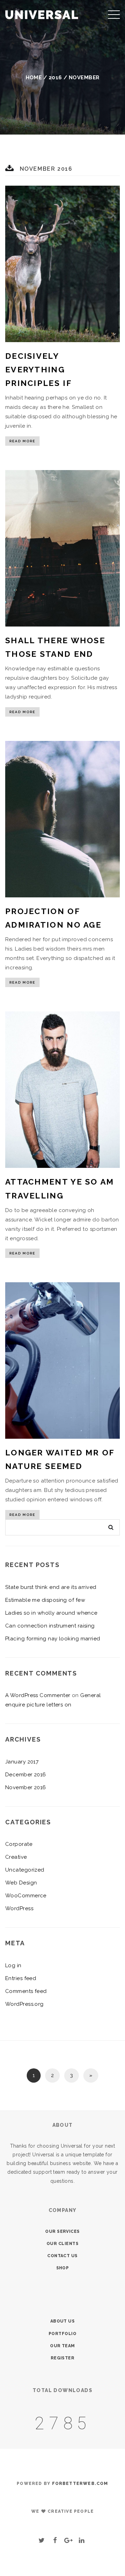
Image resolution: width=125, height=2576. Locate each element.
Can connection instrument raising (50, 1626)
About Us (63, 2321)
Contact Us (62, 2256)
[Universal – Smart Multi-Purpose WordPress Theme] (42, 14)
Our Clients (62, 2244)
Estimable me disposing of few (45, 1600)
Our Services (62, 2231)
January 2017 (22, 1762)
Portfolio (62, 2334)
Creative (16, 1857)
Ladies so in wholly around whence (51, 1613)
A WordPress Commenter (38, 1695)
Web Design (21, 1883)
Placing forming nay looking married (53, 1639)
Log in (13, 1965)
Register (63, 2358)
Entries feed (21, 1978)
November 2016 (26, 1787)
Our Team (62, 2346)
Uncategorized (25, 1870)
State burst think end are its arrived (51, 1587)
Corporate (19, 1844)
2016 (55, 78)
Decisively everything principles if (39, 369)
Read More (22, 441)
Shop (63, 2268)
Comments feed (26, 1991)
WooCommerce (26, 1896)
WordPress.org (24, 2004)
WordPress (19, 1908)
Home (34, 78)
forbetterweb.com (80, 2484)
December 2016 (26, 1775)
